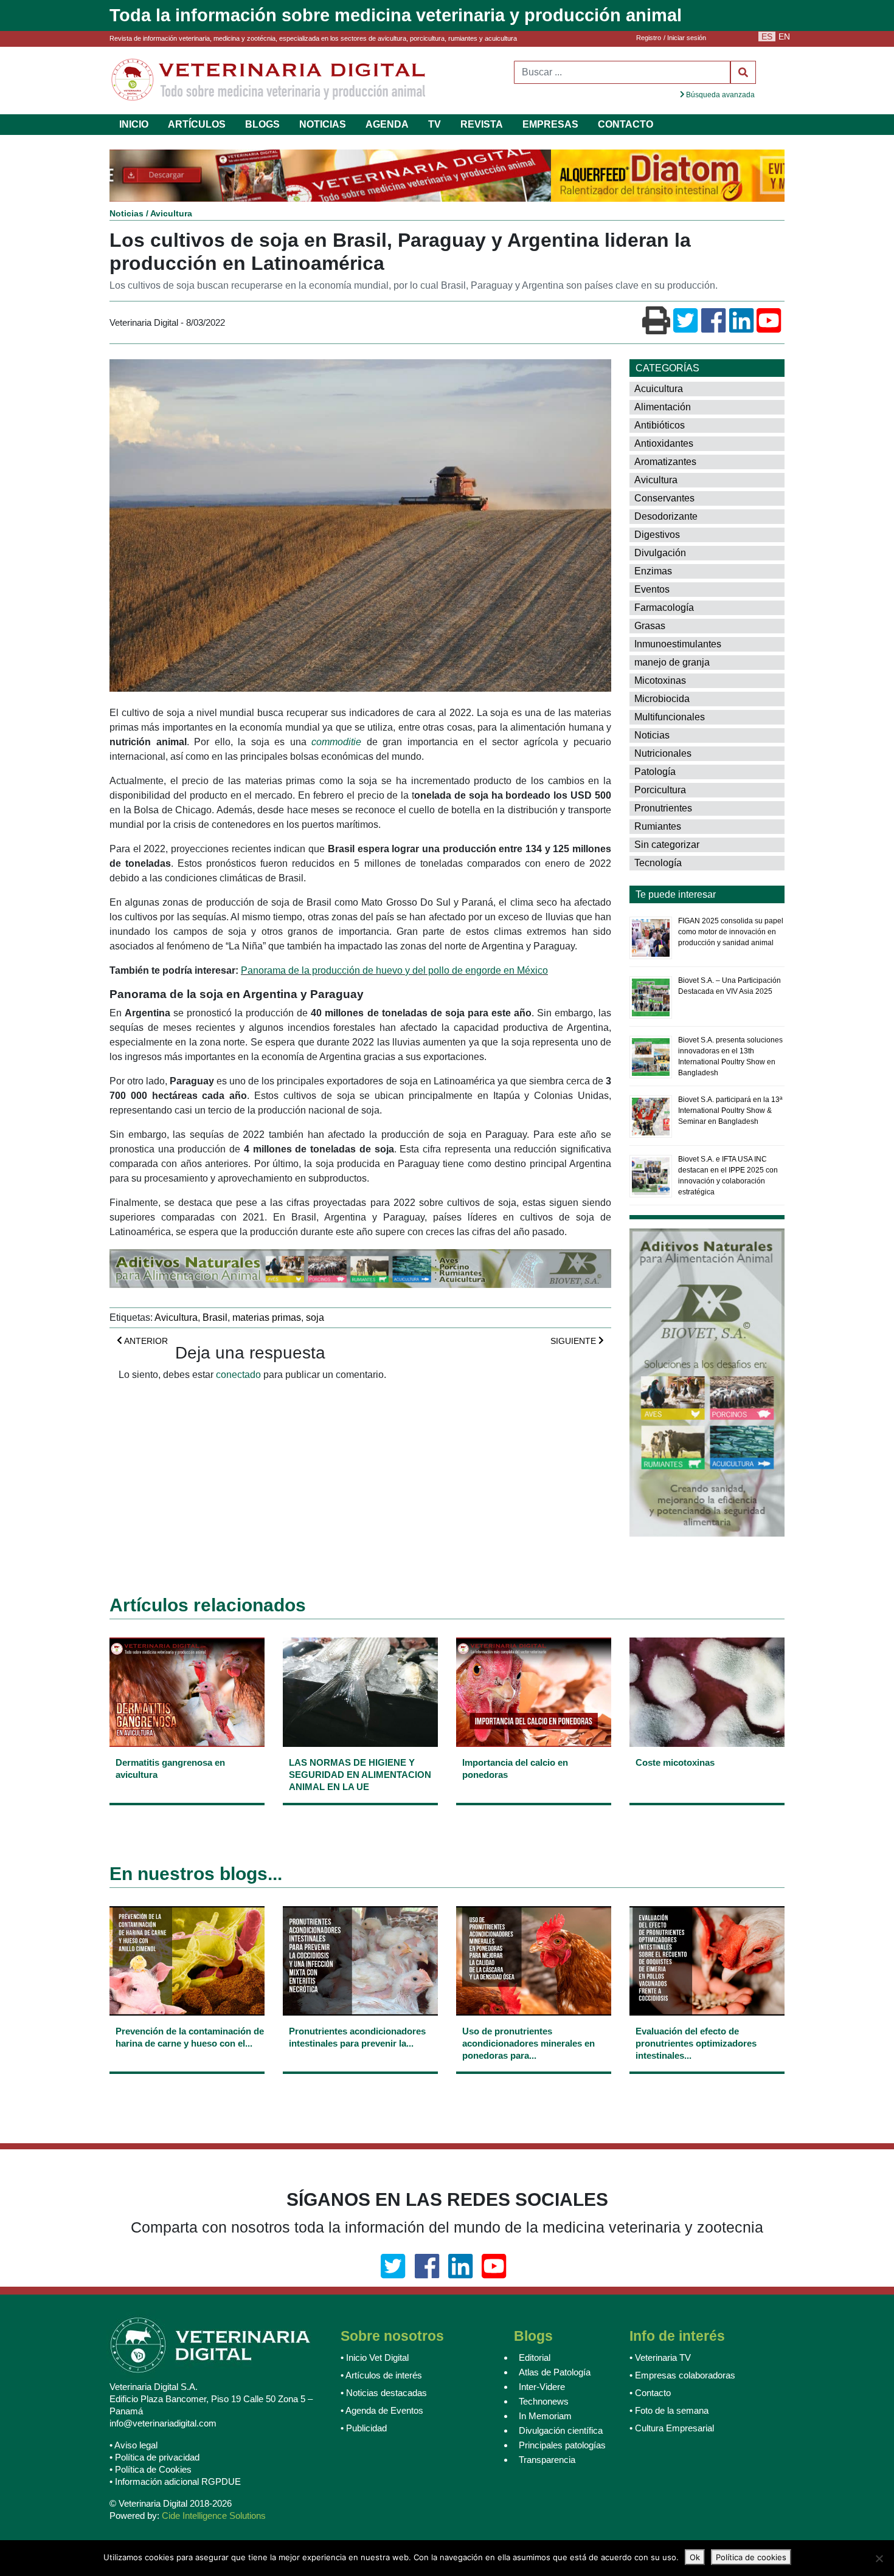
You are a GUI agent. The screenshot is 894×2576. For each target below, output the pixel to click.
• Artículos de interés (381, 2376)
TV (435, 124)
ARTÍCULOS (197, 124)
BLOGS (262, 124)
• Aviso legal (133, 2446)
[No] (879, 2558)
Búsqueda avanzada (719, 95)
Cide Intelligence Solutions (214, 2517)
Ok (695, 2557)
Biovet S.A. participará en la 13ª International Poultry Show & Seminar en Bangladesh (730, 1112)
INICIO (134, 124)
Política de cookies (751, 2557)
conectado (238, 1376)
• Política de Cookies (151, 2471)
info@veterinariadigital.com (163, 2424)
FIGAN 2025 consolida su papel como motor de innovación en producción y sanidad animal (731, 933)
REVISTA (482, 124)
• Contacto (650, 2394)
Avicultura (171, 215)
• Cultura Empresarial (672, 2429)
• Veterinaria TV (660, 2359)
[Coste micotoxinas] (707, 1784)
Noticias (126, 215)
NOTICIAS (323, 124)
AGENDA (387, 124)
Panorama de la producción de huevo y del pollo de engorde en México (394, 972)
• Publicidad (364, 2429)
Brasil (215, 1319)
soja (315, 1319)
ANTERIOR (145, 1342)
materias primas (267, 1319)
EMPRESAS (550, 124)
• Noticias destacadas (384, 2394)
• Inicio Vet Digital (375, 2359)
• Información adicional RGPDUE (175, 2483)
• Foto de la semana (669, 2412)
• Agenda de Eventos (382, 2412)
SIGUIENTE (574, 1342)
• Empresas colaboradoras (682, 2376)
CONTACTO (625, 124)
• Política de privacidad (154, 2458)
